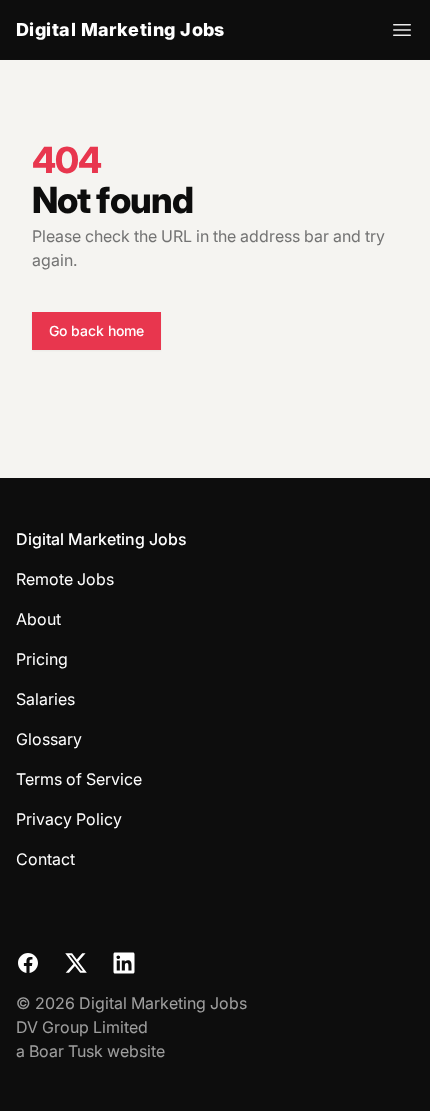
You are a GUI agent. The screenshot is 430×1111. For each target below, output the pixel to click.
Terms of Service (79, 779)
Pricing (42, 659)
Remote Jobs (65, 579)
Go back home (96, 330)
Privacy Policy (69, 819)
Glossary (49, 739)
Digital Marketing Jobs (120, 29)
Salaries (45, 699)
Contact (45, 859)
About (38, 619)
